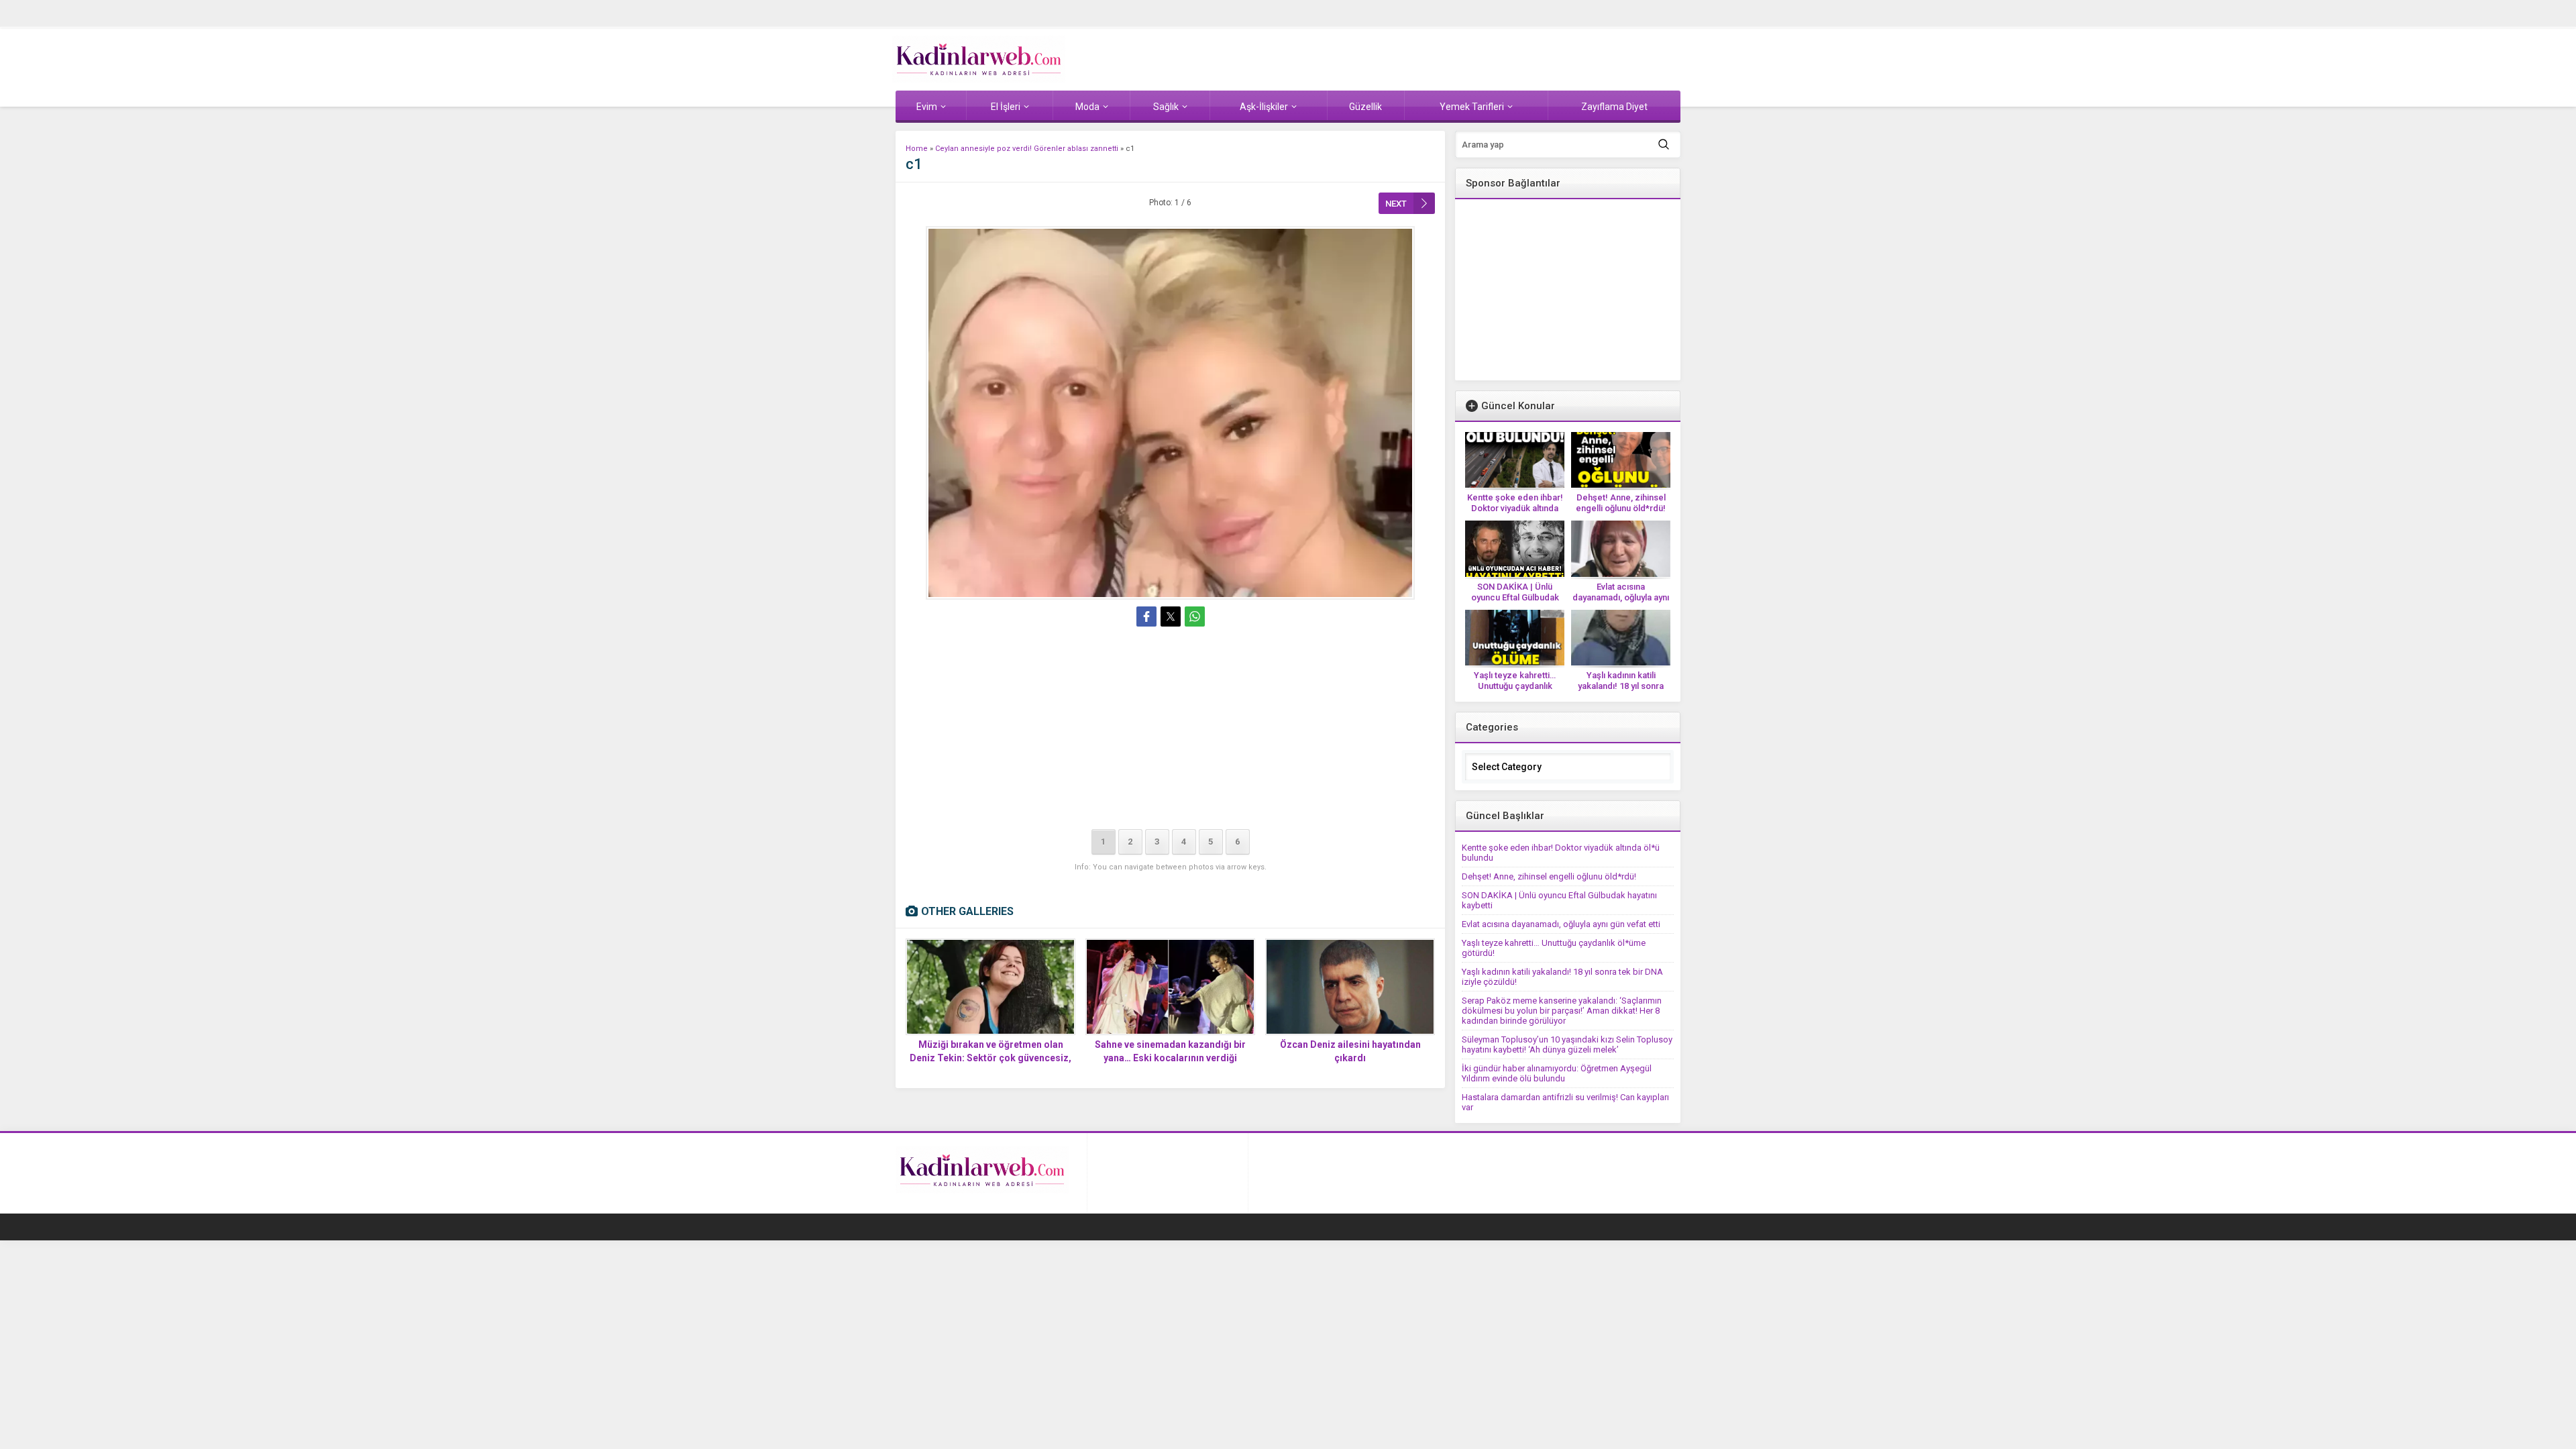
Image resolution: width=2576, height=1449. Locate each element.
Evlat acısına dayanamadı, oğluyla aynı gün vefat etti (1621, 597)
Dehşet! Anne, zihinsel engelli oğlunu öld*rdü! (1621, 503)
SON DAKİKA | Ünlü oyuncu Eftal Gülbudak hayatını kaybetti (1515, 597)
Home (917, 149)
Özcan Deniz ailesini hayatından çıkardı (1350, 1051)
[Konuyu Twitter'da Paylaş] (1171, 616)
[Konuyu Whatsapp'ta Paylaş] (1195, 616)
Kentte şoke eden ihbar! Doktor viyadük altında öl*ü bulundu (1515, 508)
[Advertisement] (1170, 731)
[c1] (1170, 413)
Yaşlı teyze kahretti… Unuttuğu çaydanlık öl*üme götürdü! (1515, 686)
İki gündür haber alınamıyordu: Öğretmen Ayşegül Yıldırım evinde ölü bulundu (1557, 1073)
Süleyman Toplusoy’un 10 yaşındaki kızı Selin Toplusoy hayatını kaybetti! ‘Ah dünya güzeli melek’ (1567, 1044)
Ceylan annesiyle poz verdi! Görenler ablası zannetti (1027, 149)
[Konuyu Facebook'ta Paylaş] (1146, 616)
